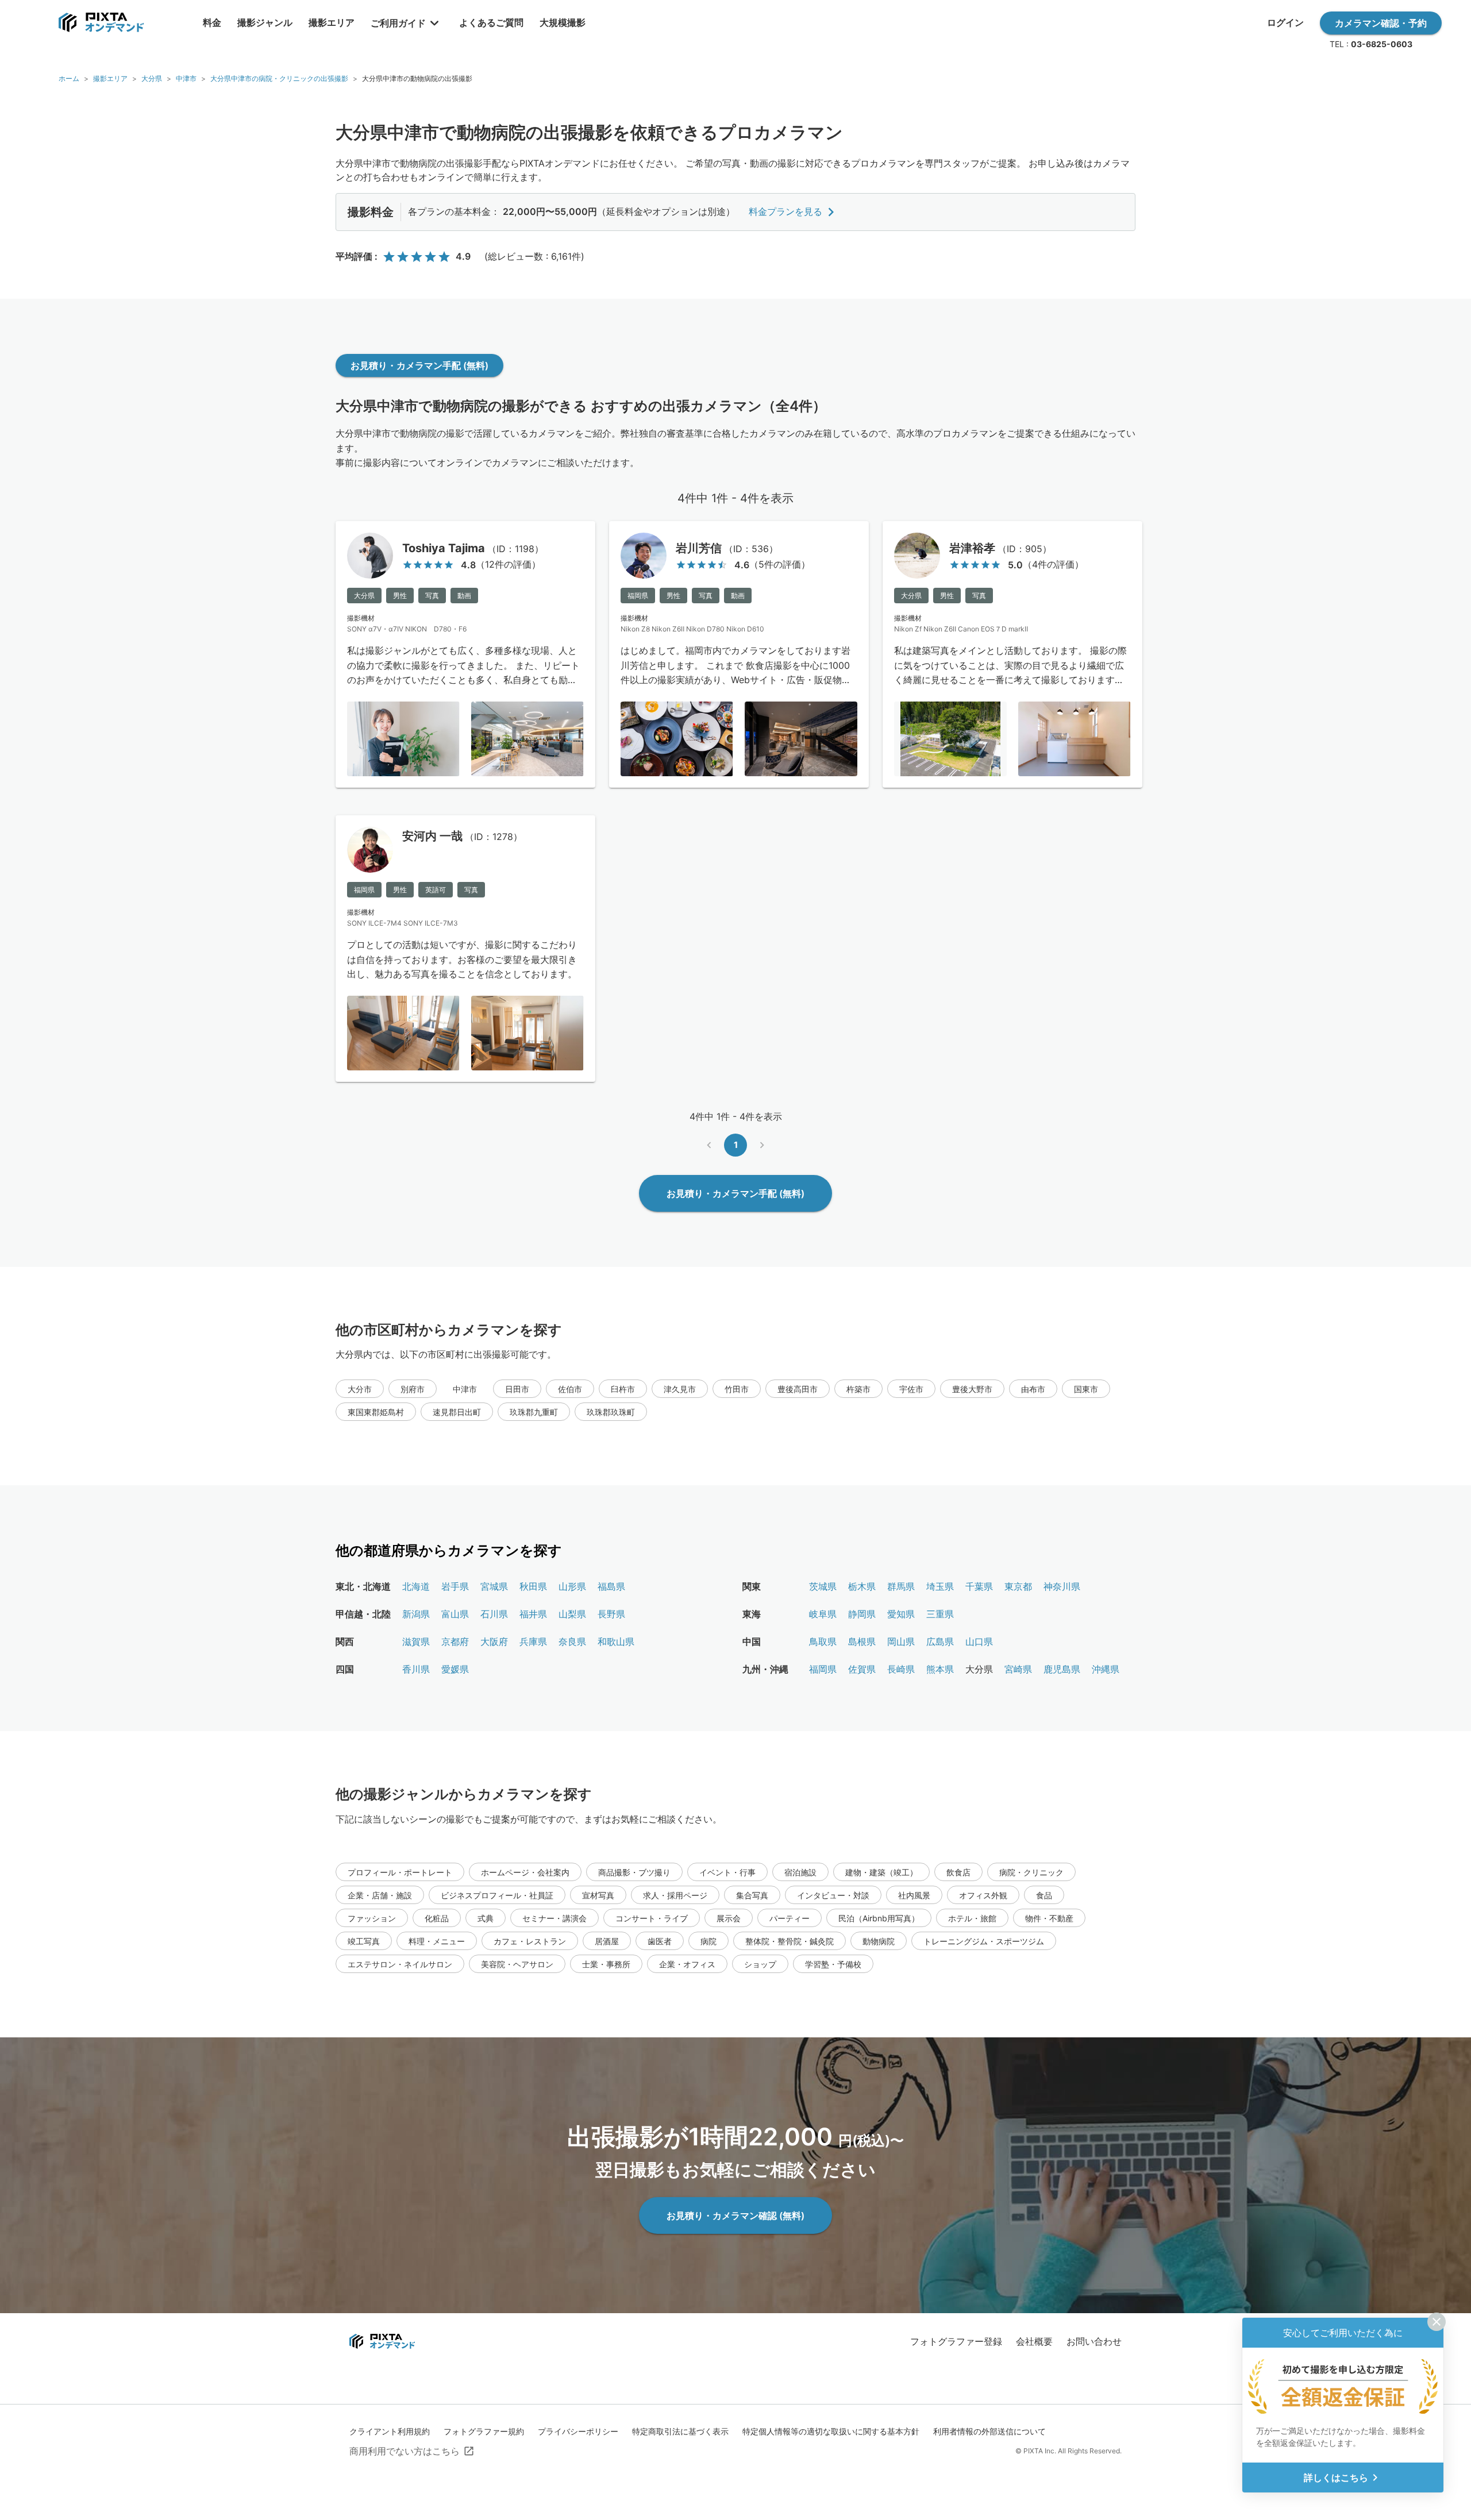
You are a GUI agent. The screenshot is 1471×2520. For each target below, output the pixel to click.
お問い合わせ (1094, 2341)
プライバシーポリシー (578, 2431)
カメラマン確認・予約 (1381, 23)
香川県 (416, 1669)
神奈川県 (1062, 1586)
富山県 (455, 1614)
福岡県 (823, 1669)
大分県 (152, 78)
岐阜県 (823, 1614)
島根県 (862, 1642)
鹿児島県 (1062, 1669)
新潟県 (416, 1614)
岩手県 (455, 1586)
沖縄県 (1106, 1669)
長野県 (611, 1614)
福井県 (533, 1614)
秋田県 (533, 1586)
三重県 (940, 1614)
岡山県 (901, 1642)
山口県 (979, 1642)
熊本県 (940, 1669)
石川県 (494, 1614)
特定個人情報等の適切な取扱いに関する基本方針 (831, 2431)
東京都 (1018, 1586)
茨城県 (823, 1586)
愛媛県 (455, 1669)
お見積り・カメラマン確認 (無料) (735, 2215)
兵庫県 (533, 1642)
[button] (360, 1389)
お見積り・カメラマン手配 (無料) (419, 365)
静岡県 (862, 1614)
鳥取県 (823, 1642)
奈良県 (572, 1642)
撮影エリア (110, 78)
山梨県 (572, 1614)
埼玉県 (940, 1586)
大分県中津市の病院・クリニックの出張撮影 (279, 78)
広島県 (940, 1642)
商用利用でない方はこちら (405, 2451)
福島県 (611, 1586)
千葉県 (979, 1586)
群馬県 (901, 1586)
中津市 (186, 78)
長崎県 (901, 1669)
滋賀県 (416, 1642)
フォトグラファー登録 (956, 2341)
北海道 (416, 1586)
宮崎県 (1018, 1669)
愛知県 (901, 1614)
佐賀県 (862, 1669)
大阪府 (494, 1642)
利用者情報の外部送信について (989, 2431)
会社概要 (1034, 2341)
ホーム (69, 78)
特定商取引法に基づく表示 (680, 2431)
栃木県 (862, 1586)
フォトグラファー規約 (484, 2431)
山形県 (572, 1586)
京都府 (455, 1642)
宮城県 (494, 1586)
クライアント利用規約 (390, 2431)
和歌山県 (616, 1642)
